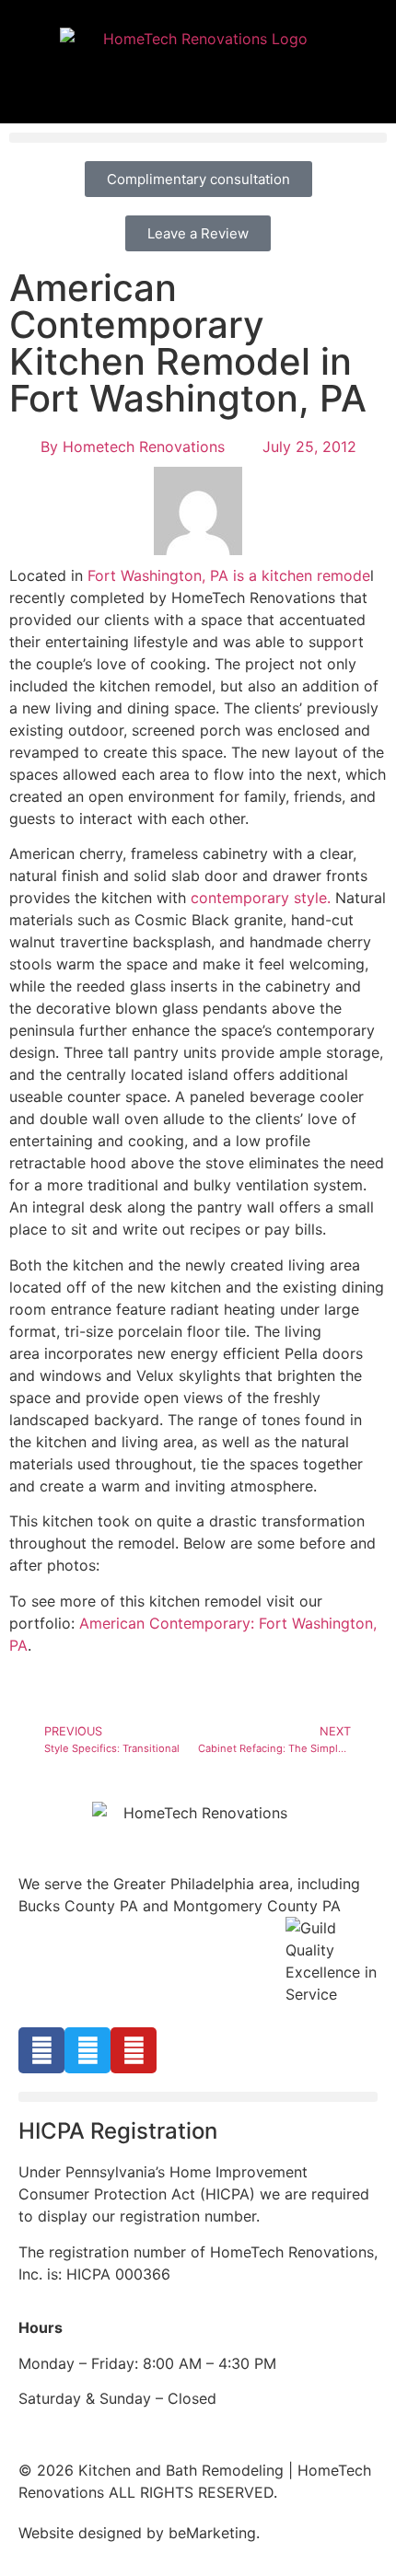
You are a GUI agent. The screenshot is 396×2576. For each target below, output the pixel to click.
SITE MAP (298, 2533)
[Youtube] (134, 2050)
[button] (198, 138)
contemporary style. (261, 898)
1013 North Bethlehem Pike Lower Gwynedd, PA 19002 (198, 1928)
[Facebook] (41, 2050)
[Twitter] (87, 2050)
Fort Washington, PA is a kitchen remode (229, 575)
